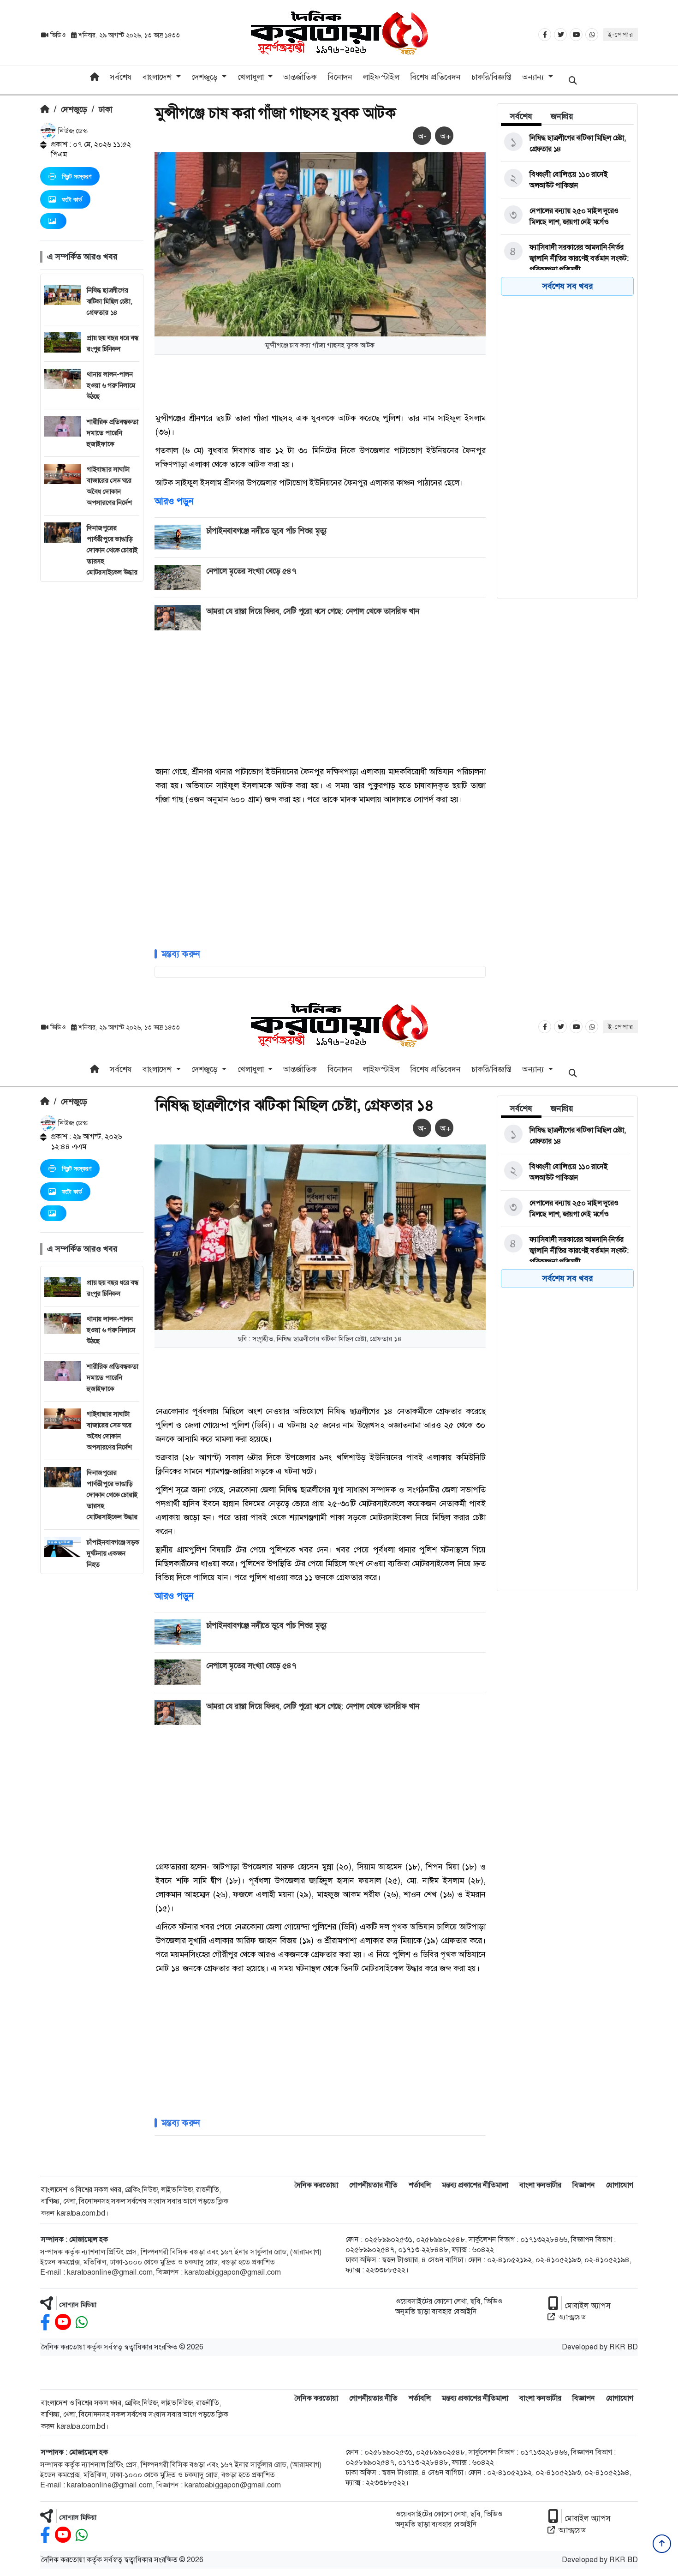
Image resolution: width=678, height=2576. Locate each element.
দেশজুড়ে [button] (206, 77)
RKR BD (624, 2347)
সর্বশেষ (121, 77)
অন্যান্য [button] (534, 77)
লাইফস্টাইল (381, 77)
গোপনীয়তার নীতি (373, 2185)
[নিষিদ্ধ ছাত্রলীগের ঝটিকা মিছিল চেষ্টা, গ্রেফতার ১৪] (566, 144)
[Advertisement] (92, 720)
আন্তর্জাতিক (300, 77)
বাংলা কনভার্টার (540, 2185)
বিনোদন (340, 77)
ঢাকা (105, 109)
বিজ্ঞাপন (584, 2185)
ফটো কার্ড (72, 199)
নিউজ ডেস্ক (72, 131)
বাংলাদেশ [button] (158, 77)
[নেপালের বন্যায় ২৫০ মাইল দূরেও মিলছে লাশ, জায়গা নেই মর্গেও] (566, 216)
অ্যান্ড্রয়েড (572, 2317)
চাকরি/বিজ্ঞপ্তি (491, 77)
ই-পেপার (621, 35)
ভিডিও (58, 35)
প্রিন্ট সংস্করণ (77, 176)
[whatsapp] (82, 2322)
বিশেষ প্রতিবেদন (435, 77)
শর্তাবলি (420, 2185)
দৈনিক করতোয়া (316, 2185)
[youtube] (63, 2322)
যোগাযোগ (620, 2185)
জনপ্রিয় (562, 116)
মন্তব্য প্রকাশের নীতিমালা (475, 2185)
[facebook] (45, 2322)
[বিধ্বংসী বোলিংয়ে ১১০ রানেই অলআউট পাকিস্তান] (566, 180)
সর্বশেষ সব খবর (568, 286)
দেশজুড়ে (74, 109)
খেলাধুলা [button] (252, 77)
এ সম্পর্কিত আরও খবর (82, 257)
